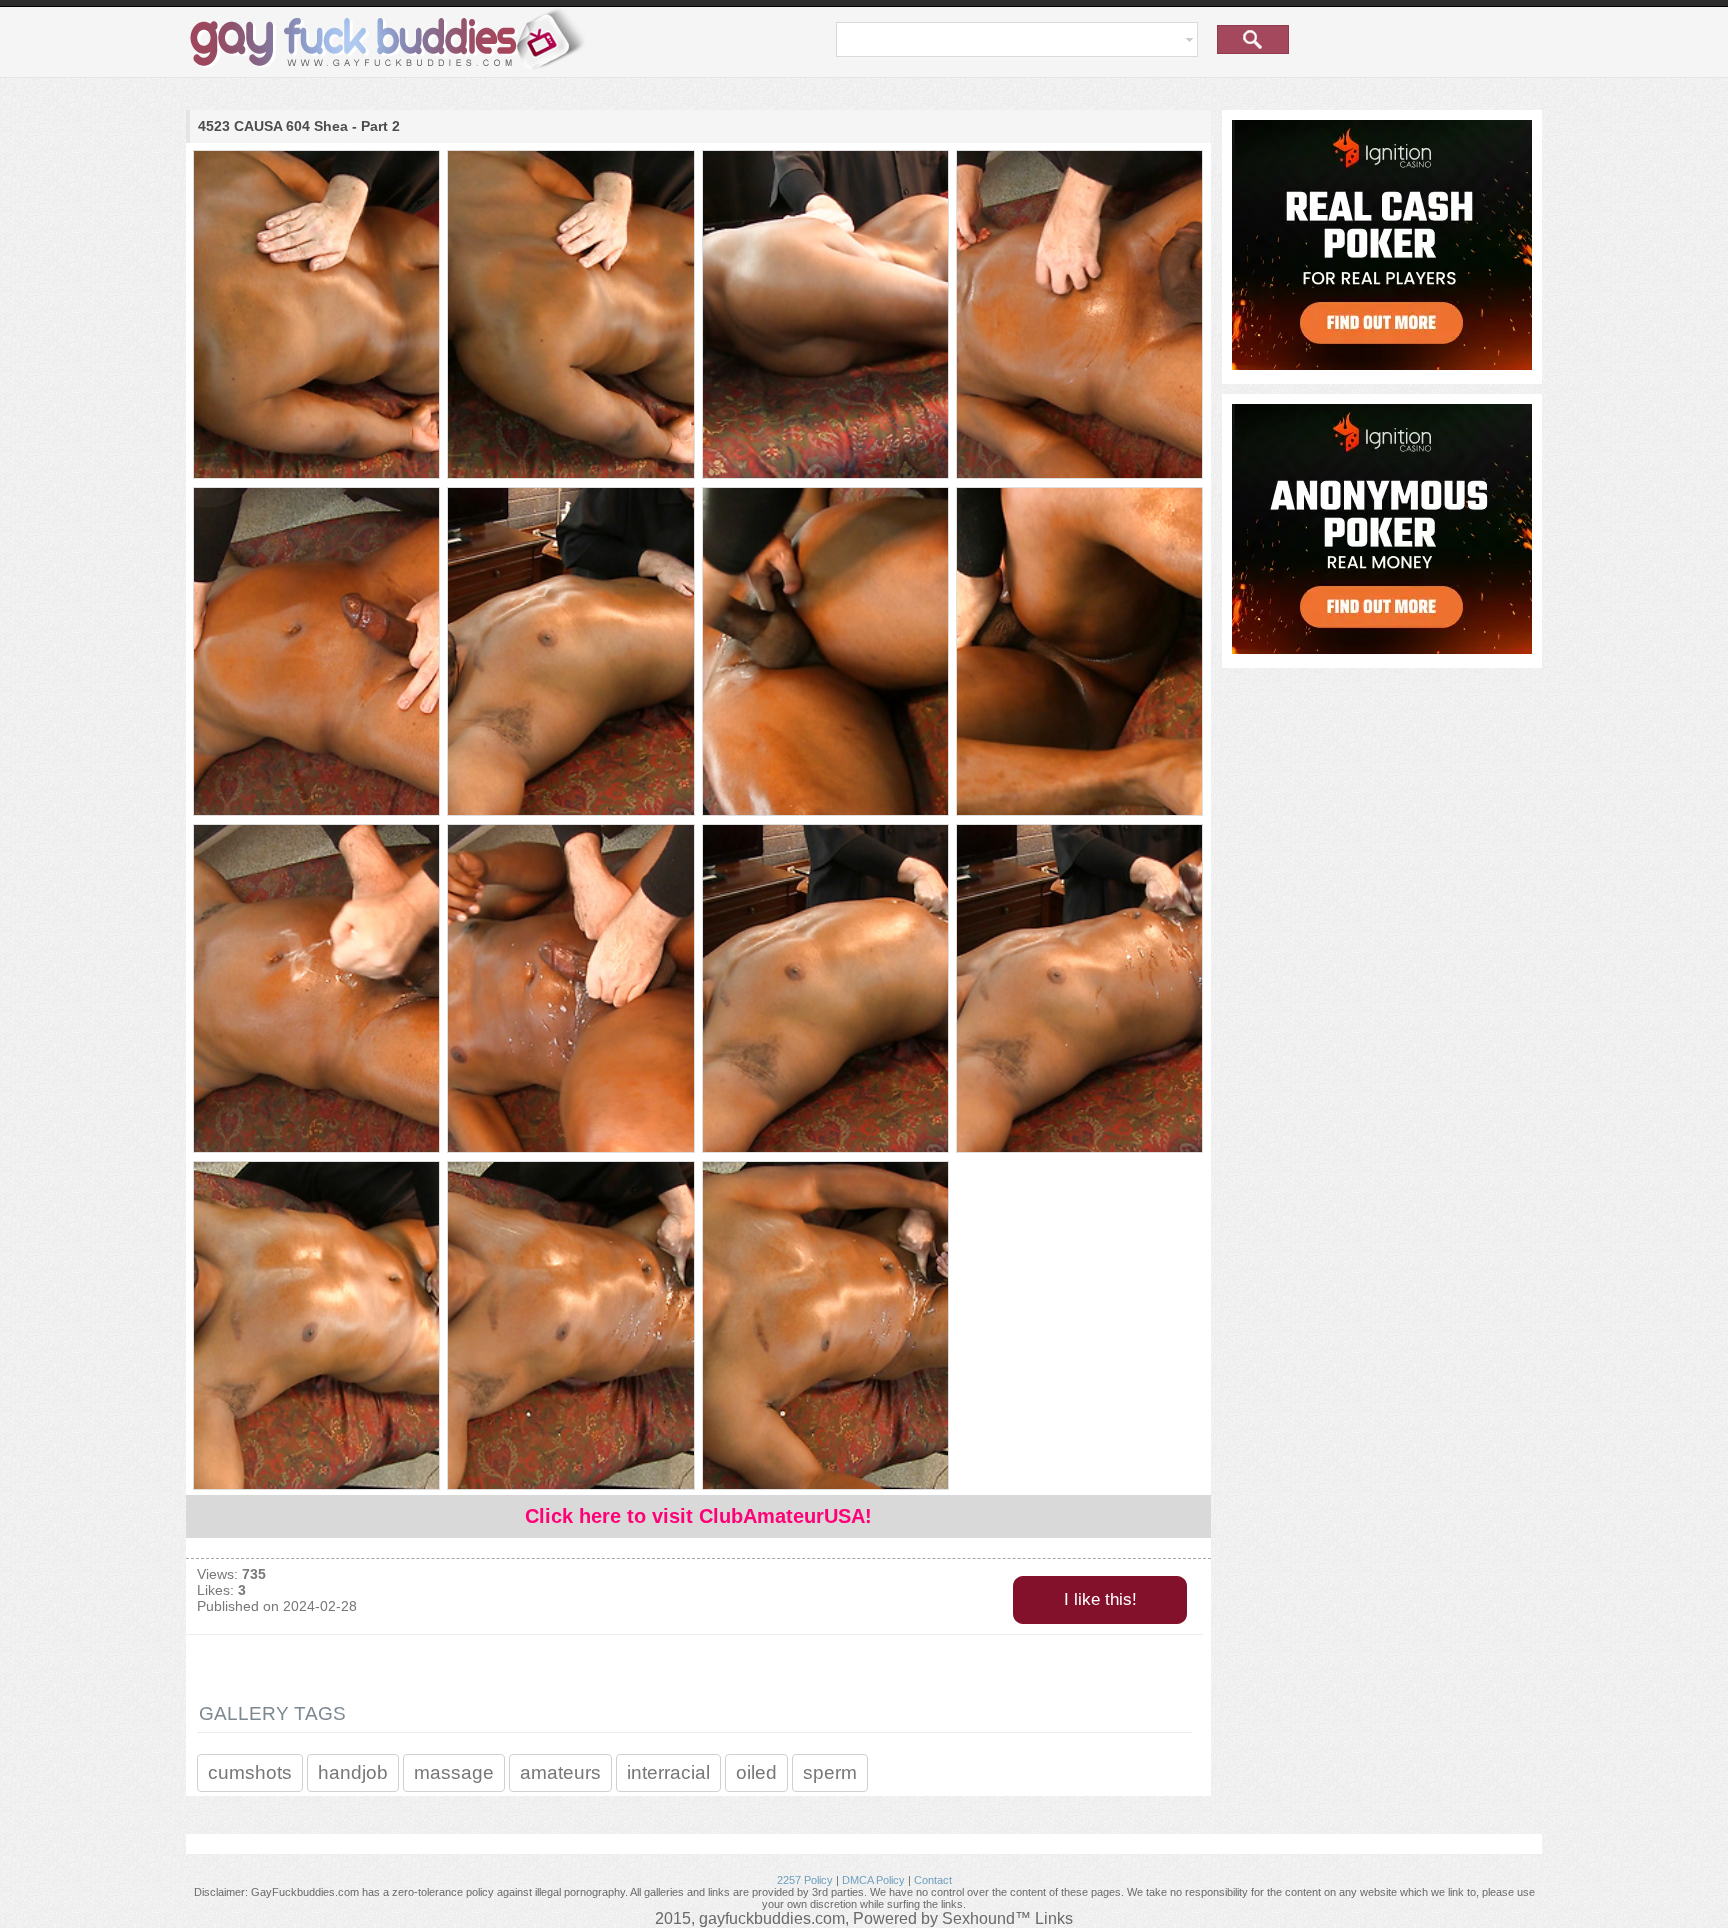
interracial (668, 1772)
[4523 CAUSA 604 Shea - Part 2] (315, 316)
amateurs (560, 1772)
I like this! (1100, 1599)
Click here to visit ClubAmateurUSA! (698, 1516)
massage (454, 1772)
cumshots (250, 1772)
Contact (933, 1880)
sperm (830, 1772)
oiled (756, 1772)
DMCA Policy (873, 1880)
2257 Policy (805, 1880)
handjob (353, 1772)
